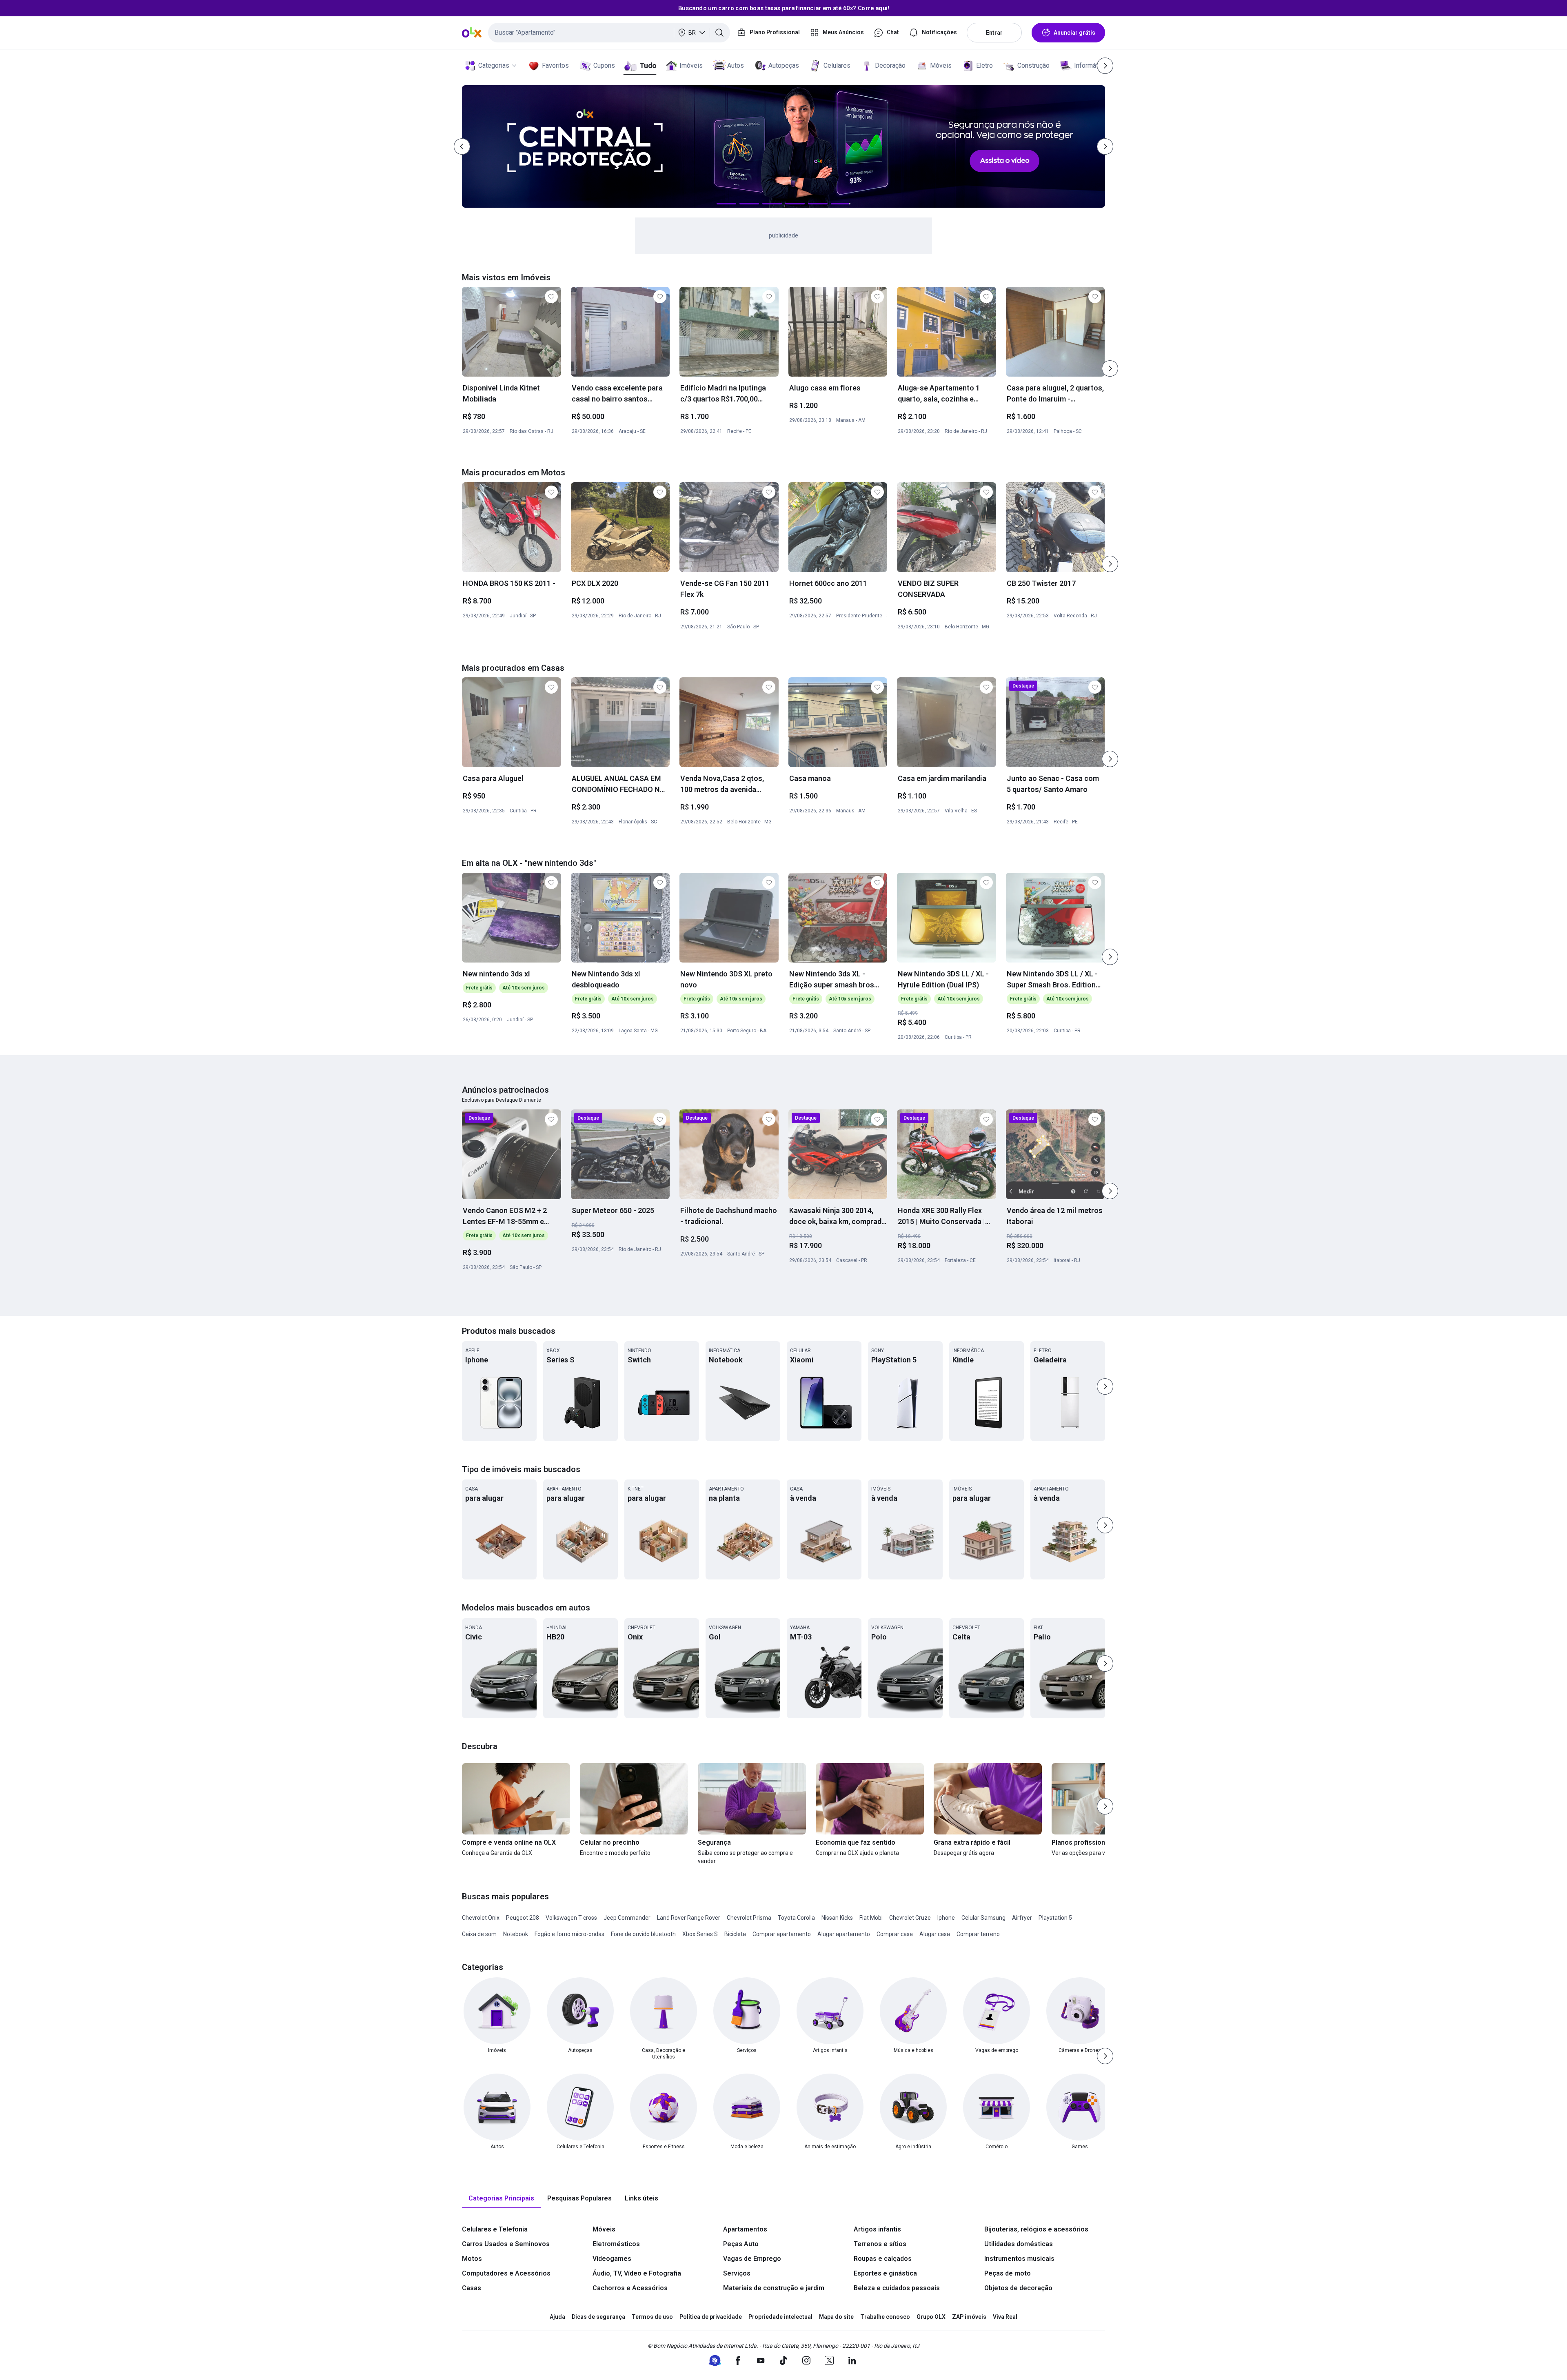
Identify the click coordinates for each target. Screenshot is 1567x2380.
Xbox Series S (700, 1934)
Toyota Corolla (796, 1918)
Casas (472, 2288)
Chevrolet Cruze (910, 1918)
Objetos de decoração (1018, 2288)
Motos (472, 2259)
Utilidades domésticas (1019, 2244)
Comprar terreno (978, 1934)
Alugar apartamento (844, 1934)
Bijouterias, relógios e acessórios (1036, 2229)
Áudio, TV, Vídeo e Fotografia (637, 2273)
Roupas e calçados (883, 2259)
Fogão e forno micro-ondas (569, 1934)
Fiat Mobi (871, 1918)
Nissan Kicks (837, 1918)
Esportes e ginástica (885, 2273)
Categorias (494, 65)
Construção (1033, 65)
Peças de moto (1008, 2273)
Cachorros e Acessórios (630, 2288)
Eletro (984, 65)
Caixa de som (479, 1934)
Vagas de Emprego (752, 2259)
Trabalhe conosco (885, 2317)
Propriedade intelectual (780, 2317)
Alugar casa (935, 1934)
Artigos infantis (877, 2229)
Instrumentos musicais (1019, 2259)
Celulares (837, 65)
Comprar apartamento (782, 1934)
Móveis (941, 65)
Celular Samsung (983, 1918)
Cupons (604, 65)
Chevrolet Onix (481, 1918)
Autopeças (784, 65)
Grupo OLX (931, 2317)
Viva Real (1005, 2317)
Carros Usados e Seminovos (506, 2244)
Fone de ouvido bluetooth (643, 1934)
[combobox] (609, 33)
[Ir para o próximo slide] (1110, 368)
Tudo (648, 65)
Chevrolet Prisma (749, 1918)
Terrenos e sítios (880, 2244)
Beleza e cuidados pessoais (897, 2288)
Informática (1090, 65)
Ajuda (557, 2317)
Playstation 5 (1055, 1918)
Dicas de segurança (598, 2317)
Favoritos (555, 65)
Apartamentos (745, 2229)
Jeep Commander (627, 1918)
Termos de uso (652, 2317)
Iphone (946, 1918)
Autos (736, 65)
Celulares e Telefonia (495, 2229)
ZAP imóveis (969, 2317)
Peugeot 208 (523, 1918)
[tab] (501, 2199)
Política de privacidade (711, 2317)
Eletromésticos (616, 2244)
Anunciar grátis (1074, 33)
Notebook (516, 1934)
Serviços (737, 2273)
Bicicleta (735, 1934)
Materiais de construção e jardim (774, 2288)
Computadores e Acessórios (506, 2273)
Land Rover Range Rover (689, 1918)
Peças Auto (741, 2244)
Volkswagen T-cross (571, 1918)
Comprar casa (895, 1934)
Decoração (890, 65)
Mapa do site (836, 2317)
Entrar (994, 33)
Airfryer (1022, 1918)
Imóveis (691, 65)
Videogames (612, 2259)
